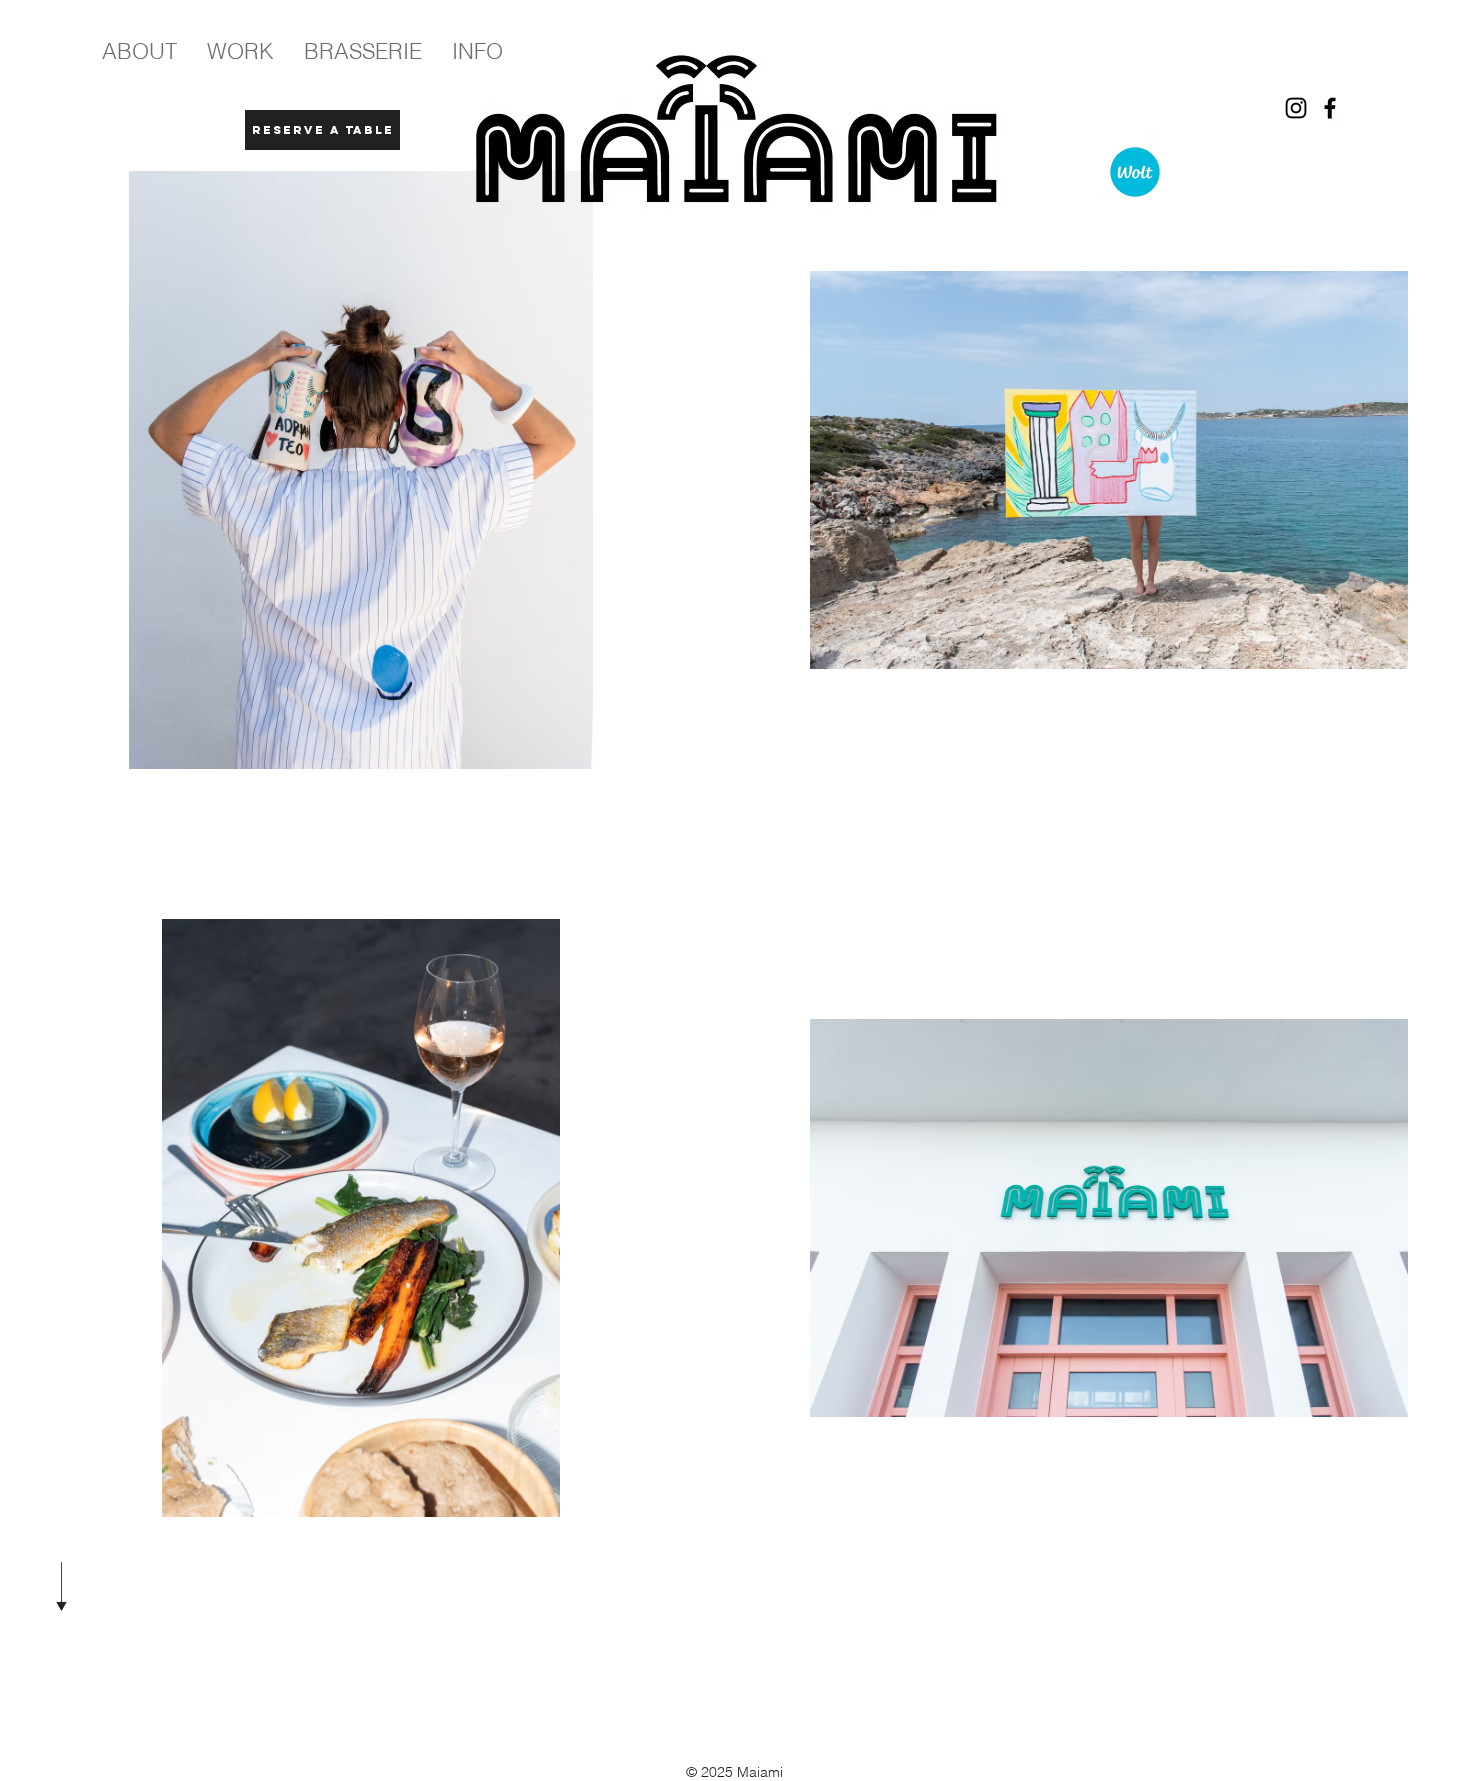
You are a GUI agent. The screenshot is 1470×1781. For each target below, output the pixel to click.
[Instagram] (1296, 108)
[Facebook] (1330, 108)
